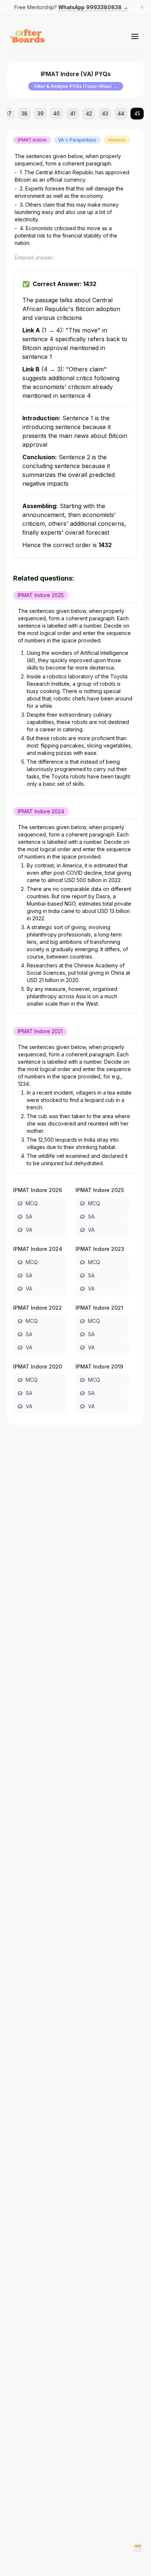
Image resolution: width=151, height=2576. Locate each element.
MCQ (32, 1203)
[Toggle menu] (135, 36)
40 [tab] (56, 113)
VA (29, 1230)
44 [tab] (121, 113)
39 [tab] (40, 113)
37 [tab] (8, 113)
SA (29, 1216)
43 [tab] (105, 113)
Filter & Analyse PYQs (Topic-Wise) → (76, 86)
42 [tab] (89, 113)
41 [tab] (73, 113)
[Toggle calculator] (138, 2548)
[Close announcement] (142, 7)
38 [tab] (24, 113)
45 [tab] (137, 113)
